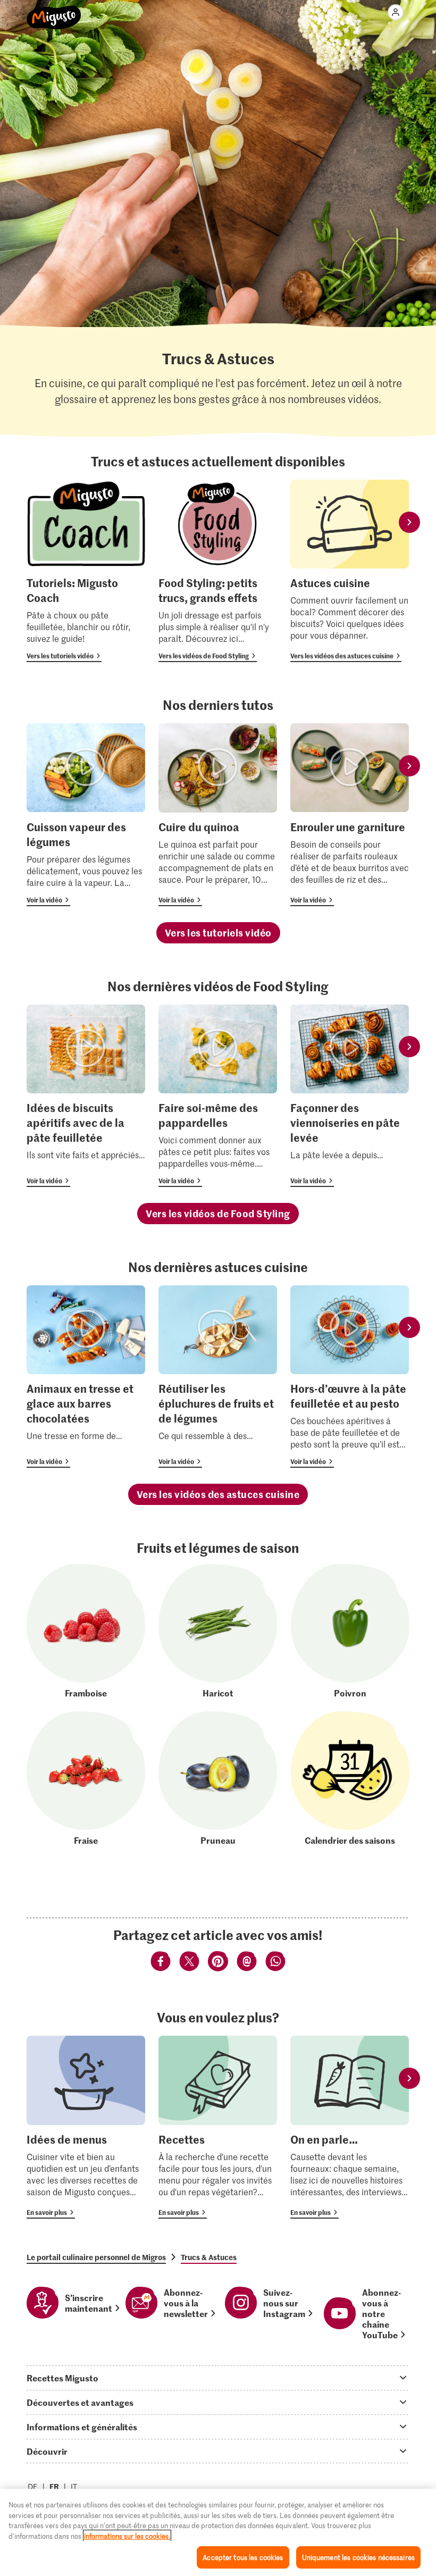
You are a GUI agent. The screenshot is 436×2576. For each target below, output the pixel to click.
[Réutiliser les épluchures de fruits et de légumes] (218, 1377)
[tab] (218, 2378)
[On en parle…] (350, 2127)
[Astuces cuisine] (350, 571)
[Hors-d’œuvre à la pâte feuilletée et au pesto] (350, 1377)
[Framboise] (86, 1631)
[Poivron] (350, 1631)
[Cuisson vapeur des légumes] (86, 814)
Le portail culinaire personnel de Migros (96, 2257)
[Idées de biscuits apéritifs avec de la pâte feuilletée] (86, 1096)
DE (33, 2486)
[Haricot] (218, 1631)
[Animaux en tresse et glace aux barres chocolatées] (86, 1377)
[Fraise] (86, 1779)
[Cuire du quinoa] (218, 814)
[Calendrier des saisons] (350, 1779)
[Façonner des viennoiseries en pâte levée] (350, 1096)
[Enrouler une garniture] (350, 814)
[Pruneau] (218, 1779)
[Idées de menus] (86, 2127)
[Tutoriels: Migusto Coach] (86, 571)
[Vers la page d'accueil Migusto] (54, 12)
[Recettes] (218, 2127)
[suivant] (409, 522)
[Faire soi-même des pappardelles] (218, 1096)
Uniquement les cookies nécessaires (358, 2557)
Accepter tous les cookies (243, 2557)
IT (74, 2486)
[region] (218, 2532)
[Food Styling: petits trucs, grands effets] (218, 571)
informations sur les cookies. (127, 2536)
